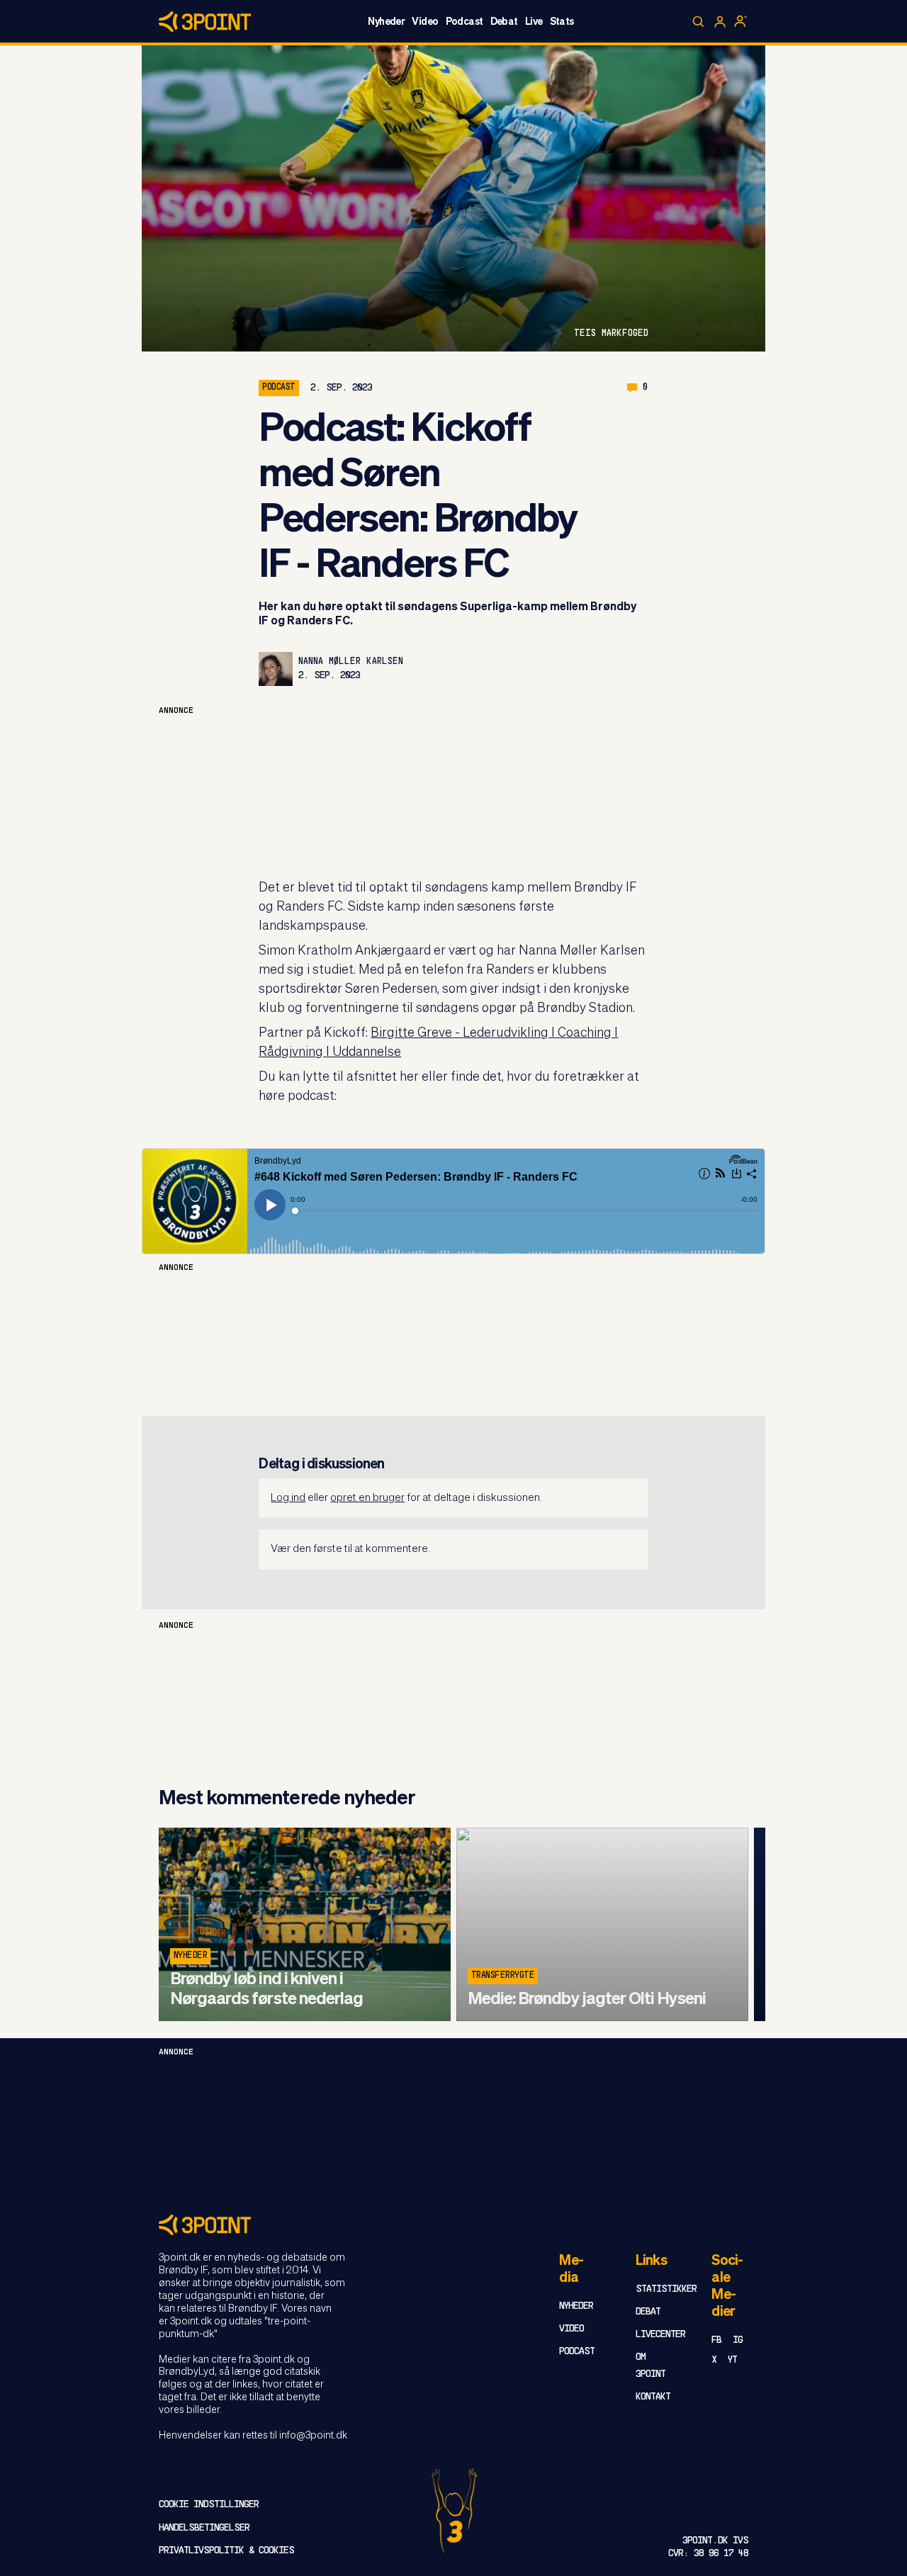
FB (716, 2340)
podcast (278, 388)
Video (425, 22)
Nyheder (386, 22)
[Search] (699, 22)
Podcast (464, 22)
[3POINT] (453, 2225)
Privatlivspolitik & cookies (226, 2551)
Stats (562, 22)
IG (738, 2340)
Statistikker (666, 2289)
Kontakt (653, 2397)
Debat (504, 22)
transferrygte (503, 1976)
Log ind (288, 1498)
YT (732, 2360)
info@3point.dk (313, 2436)
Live (534, 22)
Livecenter (660, 2335)
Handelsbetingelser (204, 2528)
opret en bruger (367, 1498)
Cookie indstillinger (209, 2505)
